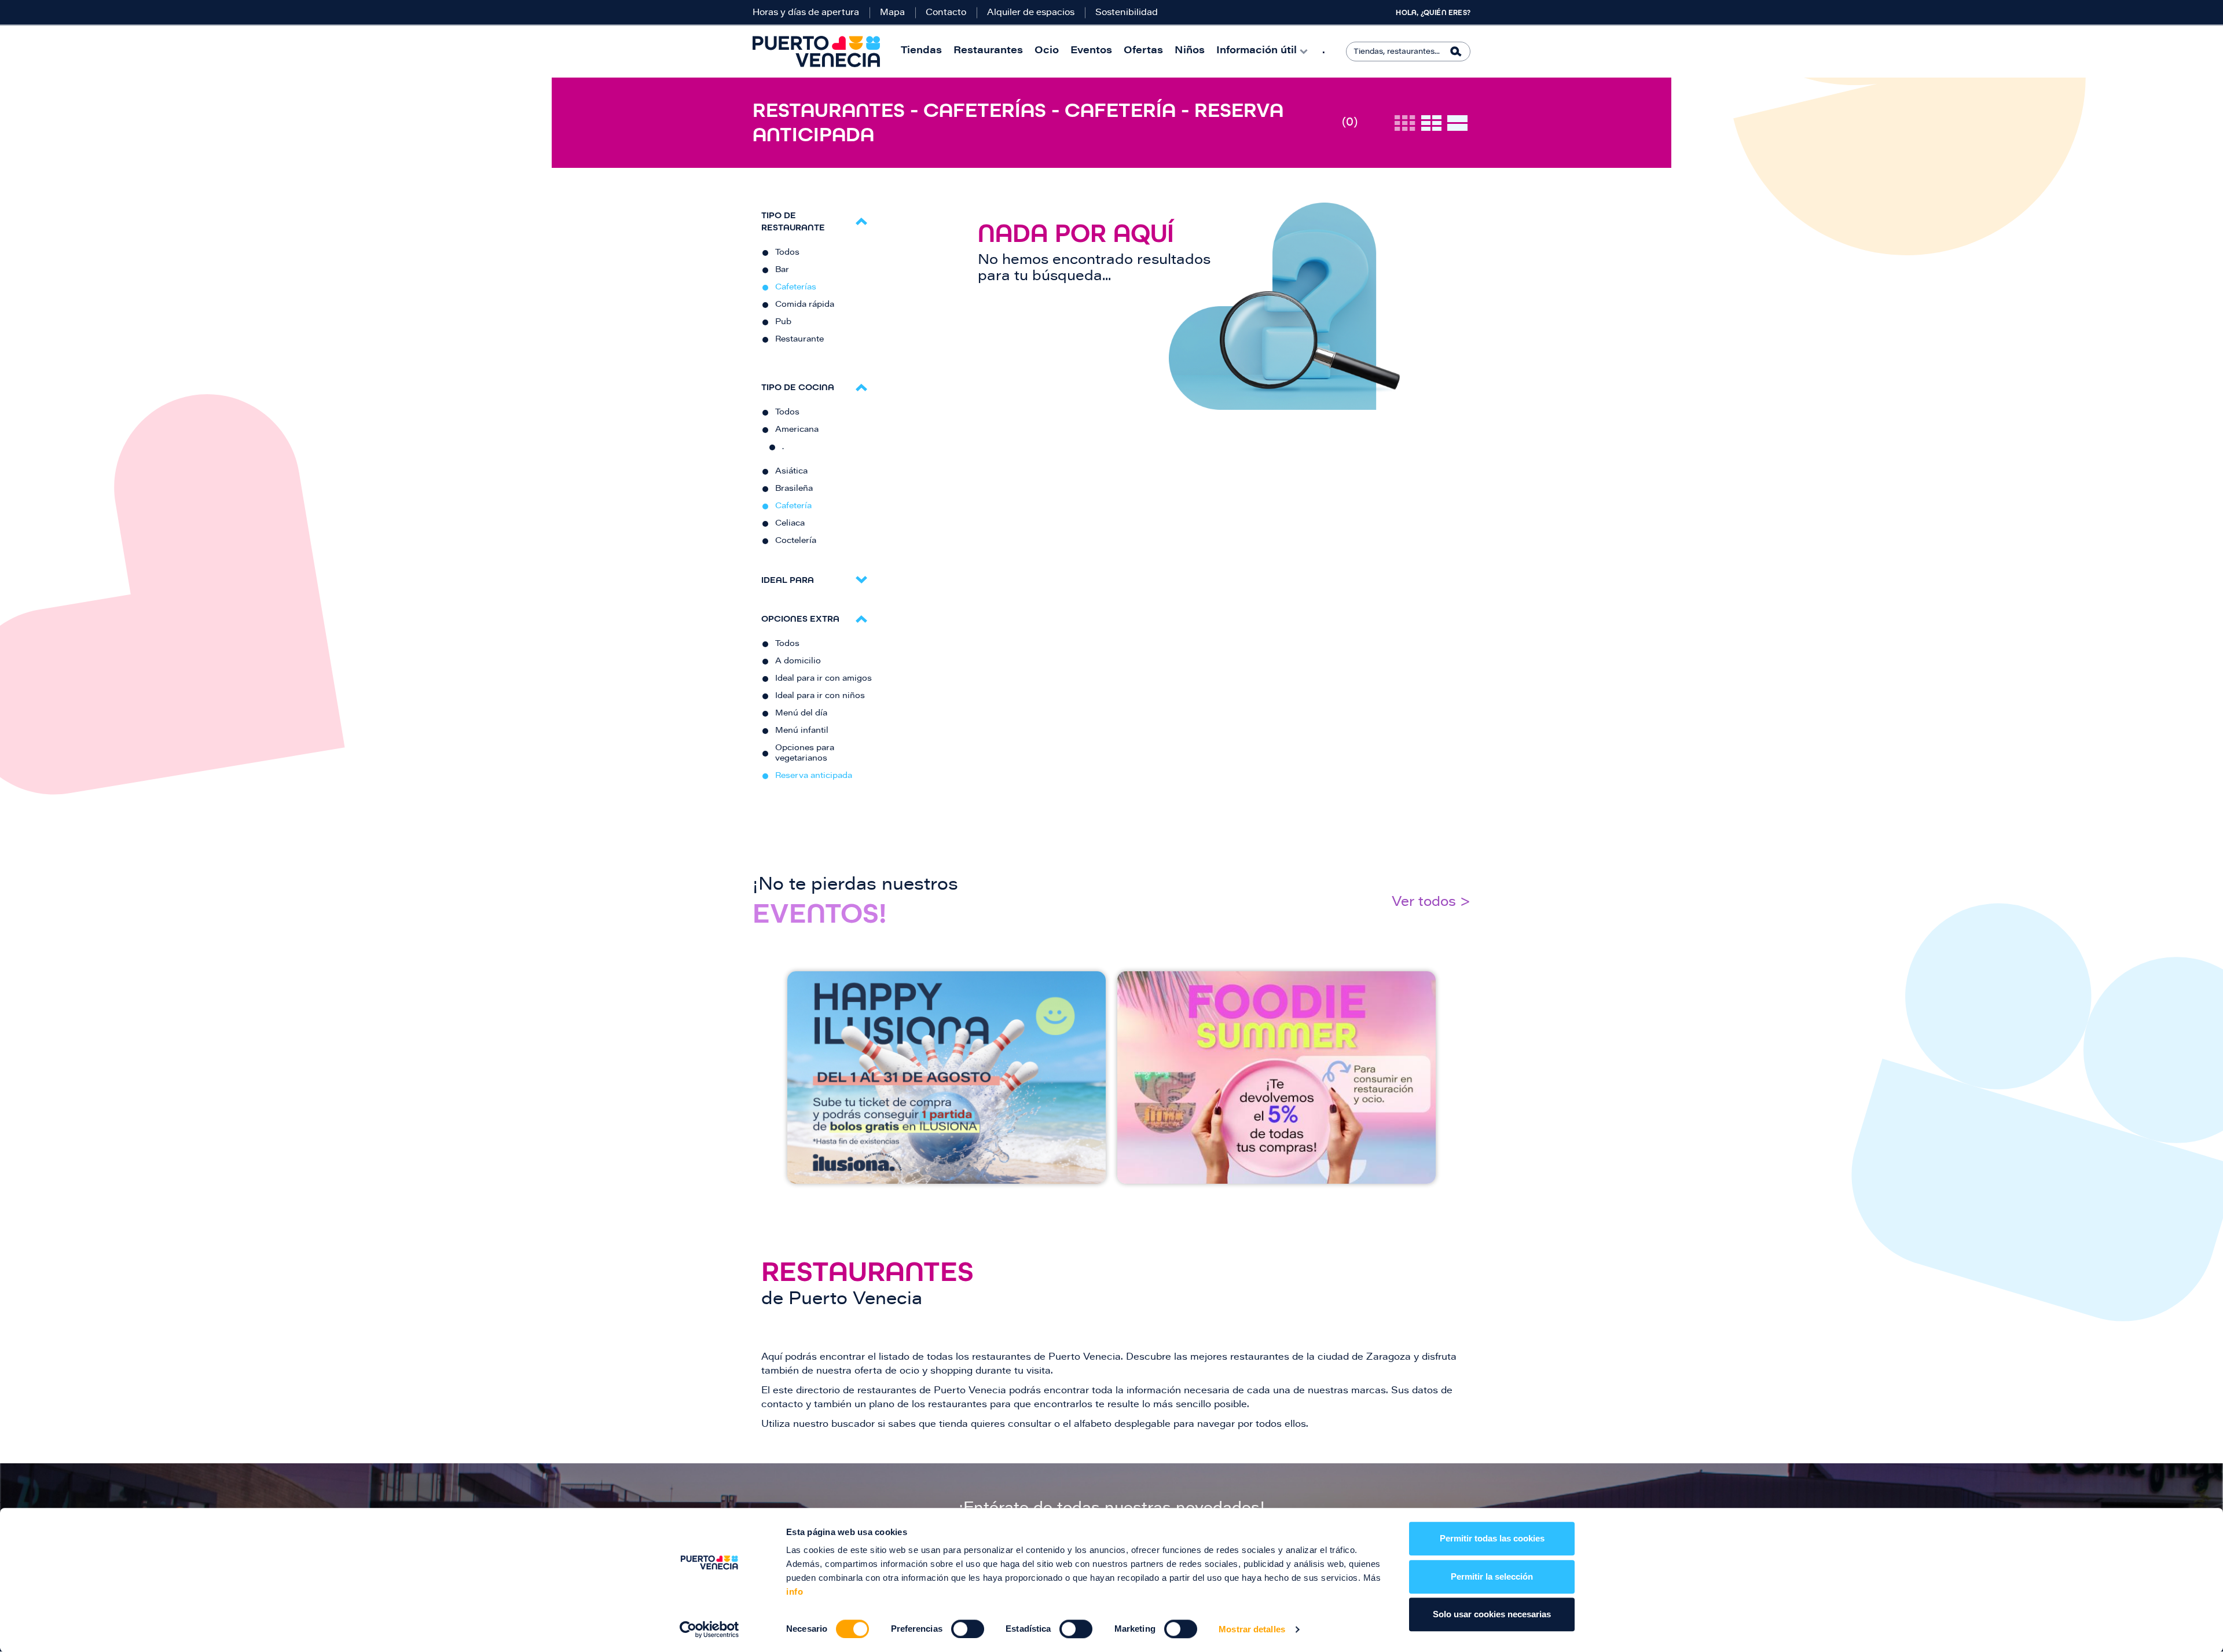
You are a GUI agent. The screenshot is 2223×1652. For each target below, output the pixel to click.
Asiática (791, 472)
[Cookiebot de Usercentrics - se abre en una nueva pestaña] (709, 1629)
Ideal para (788, 580)
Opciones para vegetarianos (805, 754)
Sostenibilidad (1127, 13)
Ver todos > (1431, 903)
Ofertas (1143, 51)
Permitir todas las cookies (1492, 1538)
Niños (1190, 51)
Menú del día (801, 714)
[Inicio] (816, 52)
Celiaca (790, 524)
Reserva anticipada (814, 776)
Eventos (1091, 51)
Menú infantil (802, 731)
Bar (782, 270)
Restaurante (799, 340)
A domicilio (798, 662)
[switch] (968, 1629)
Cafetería (793, 506)
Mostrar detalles (1252, 1629)
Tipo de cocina (798, 387)
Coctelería (796, 541)
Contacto (946, 13)
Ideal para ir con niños (820, 696)
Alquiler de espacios (1031, 13)
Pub (783, 322)
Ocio (1047, 51)
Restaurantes (988, 51)
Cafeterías (796, 288)
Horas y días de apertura (806, 13)
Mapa (892, 13)
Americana (797, 430)
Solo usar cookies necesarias (1492, 1614)
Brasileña (794, 489)
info (795, 1592)
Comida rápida (805, 305)
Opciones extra (800, 618)
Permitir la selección (1492, 1576)
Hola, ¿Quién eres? (1433, 13)
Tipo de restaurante (793, 221)
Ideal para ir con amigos (823, 679)
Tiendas (921, 51)
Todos (787, 253)
